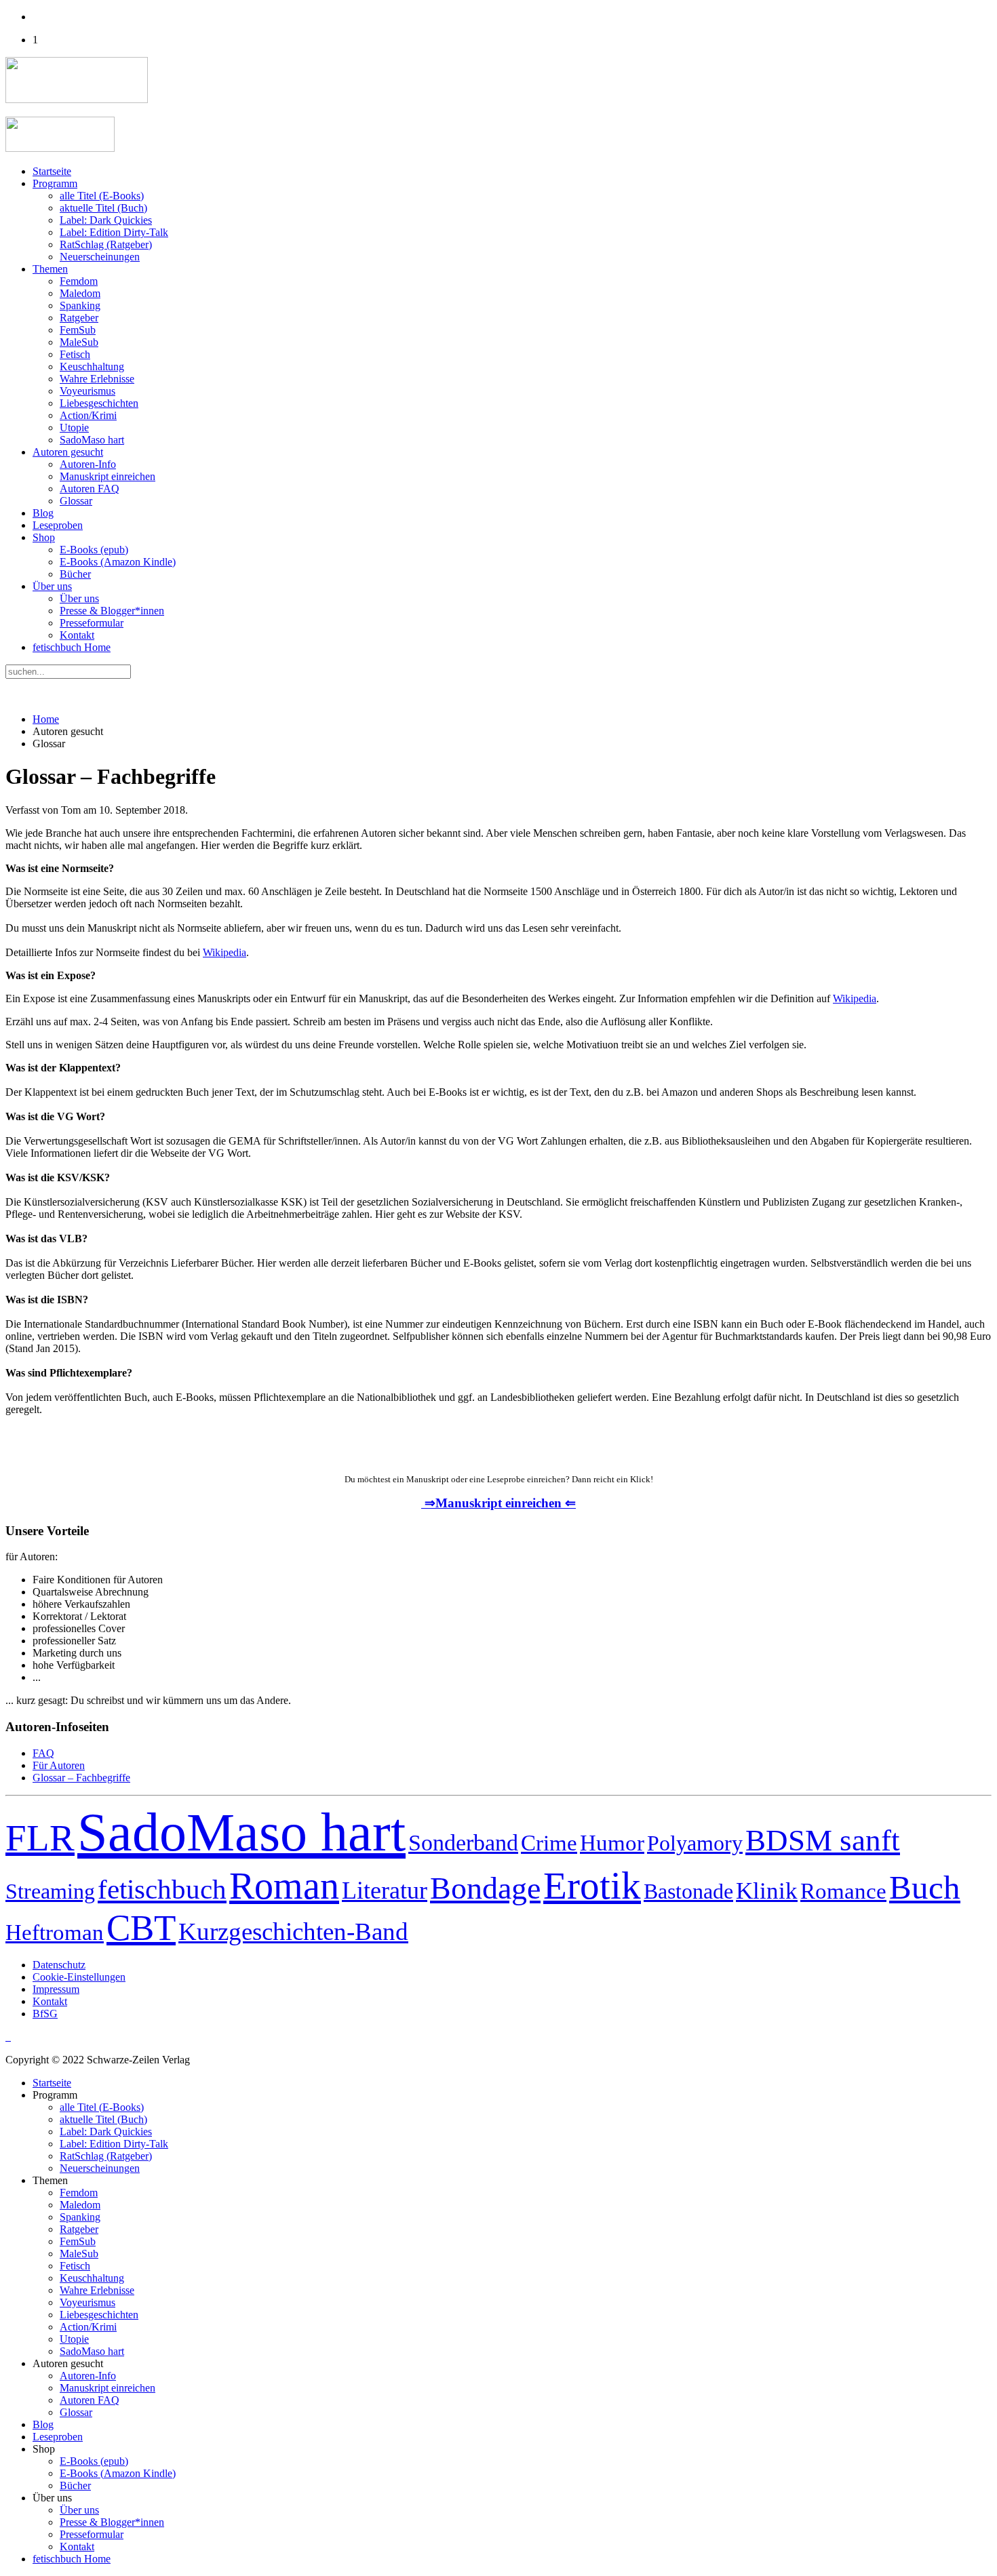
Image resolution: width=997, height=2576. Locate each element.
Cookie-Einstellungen (79, 1977)
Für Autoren (59, 1765)
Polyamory (695, 1843)
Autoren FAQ (90, 489)
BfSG (45, 2014)
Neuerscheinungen (100, 257)
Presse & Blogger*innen (112, 611)
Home (46, 719)
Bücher (75, 574)
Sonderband (463, 1842)
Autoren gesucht (68, 452)
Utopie (74, 428)
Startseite (52, 171)
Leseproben (58, 525)
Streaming (50, 1891)
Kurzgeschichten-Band (293, 1931)
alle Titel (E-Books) (102, 196)
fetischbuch (162, 1889)
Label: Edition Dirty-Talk (114, 232)
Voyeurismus (87, 391)
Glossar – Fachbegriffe (81, 1778)
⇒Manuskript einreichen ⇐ (498, 1503)
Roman (284, 1886)
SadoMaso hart (92, 440)
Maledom (80, 293)
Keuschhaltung (92, 366)
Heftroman (55, 1932)
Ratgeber (79, 318)
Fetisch (75, 354)
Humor (612, 1843)
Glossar (76, 501)
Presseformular (92, 623)
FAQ (43, 1753)
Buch (925, 1888)
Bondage (485, 1888)
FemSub (78, 330)
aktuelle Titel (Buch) (103, 208)
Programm (55, 183)
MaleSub (79, 342)
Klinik (767, 1890)
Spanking (80, 305)
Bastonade (688, 1891)
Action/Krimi (88, 415)
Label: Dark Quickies (106, 220)
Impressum (56, 1989)
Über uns (52, 586)
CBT (141, 1928)
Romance (843, 1891)
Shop (44, 537)
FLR (40, 1838)
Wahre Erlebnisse (97, 379)
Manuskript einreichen (107, 476)
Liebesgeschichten (99, 403)
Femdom (79, 281)
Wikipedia (224, 952)
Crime (549, 1843)
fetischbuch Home (72, 647)
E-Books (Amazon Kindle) (118, 562)
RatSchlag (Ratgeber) (106, 244)
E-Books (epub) (94, 550)
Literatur (385, 1890)
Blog (43, 513)
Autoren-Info (88, 464)
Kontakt (77, 635)
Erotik (592, 1885)
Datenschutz (59, 1965)
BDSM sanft (823, 1840)
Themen (50, 269)
